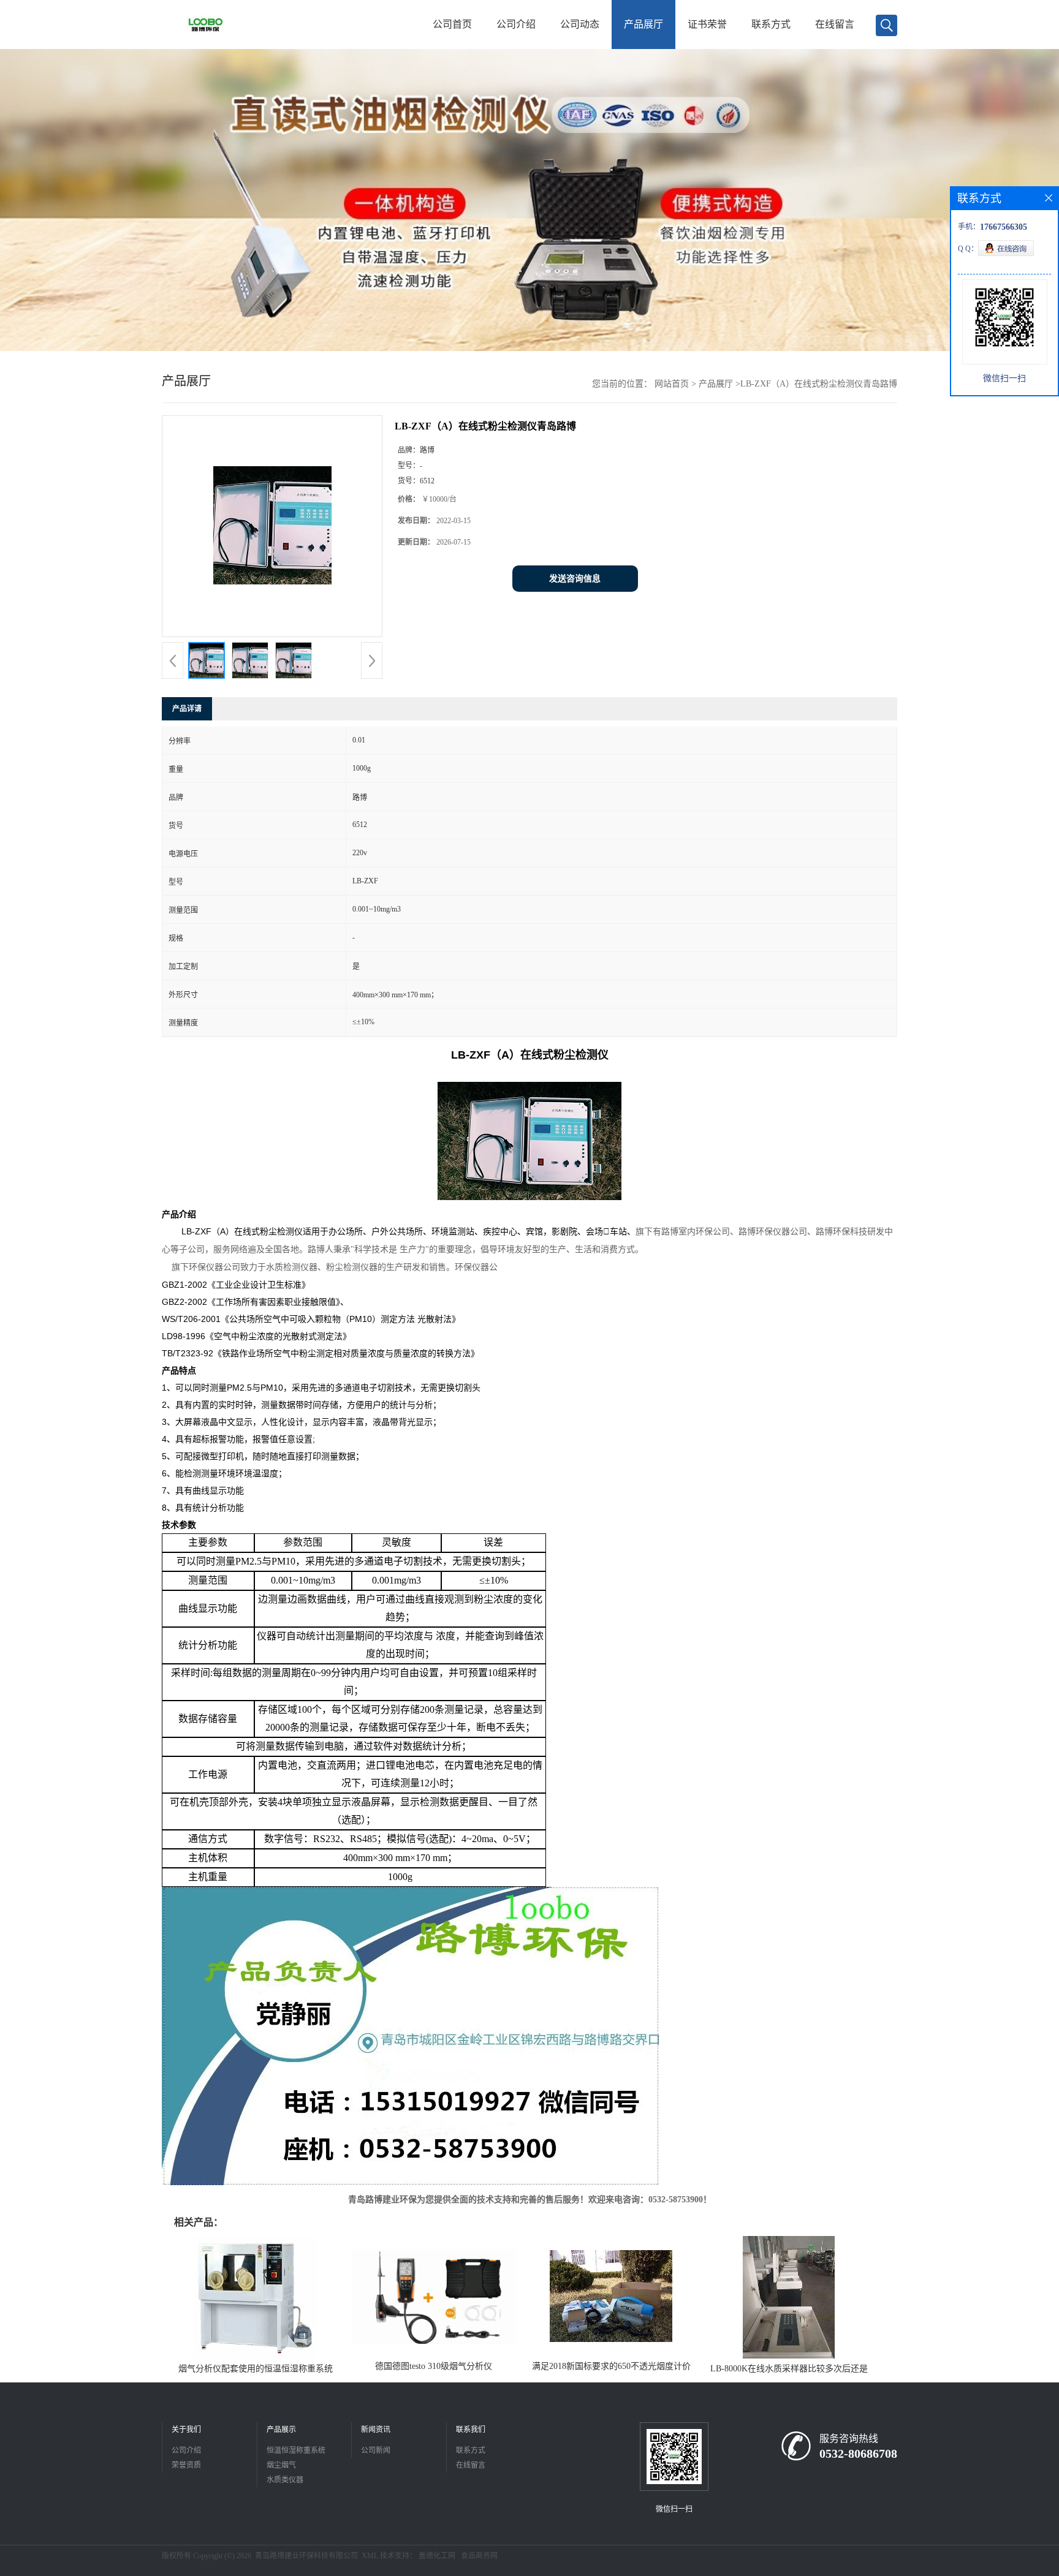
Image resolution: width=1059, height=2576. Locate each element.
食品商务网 (479, 2556)
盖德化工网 (437, 2556)
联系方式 (771, 24)
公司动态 (580, 24)
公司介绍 (516, 24)
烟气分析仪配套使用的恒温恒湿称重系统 (256, 2369)
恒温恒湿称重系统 (296, 2450)
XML (370, 2556)
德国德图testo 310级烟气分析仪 (434, 2366)
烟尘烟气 (281, 2465)
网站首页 (672, 384)
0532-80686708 (858, 2453)
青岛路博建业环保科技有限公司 (306, 2556)
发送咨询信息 (575, 579)
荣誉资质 (186, 2465)
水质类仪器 (285, 2480)
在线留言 (835, 24)
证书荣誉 (707, 24)
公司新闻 (376, 2450)
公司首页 (452, 24)
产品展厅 (643, 24)
